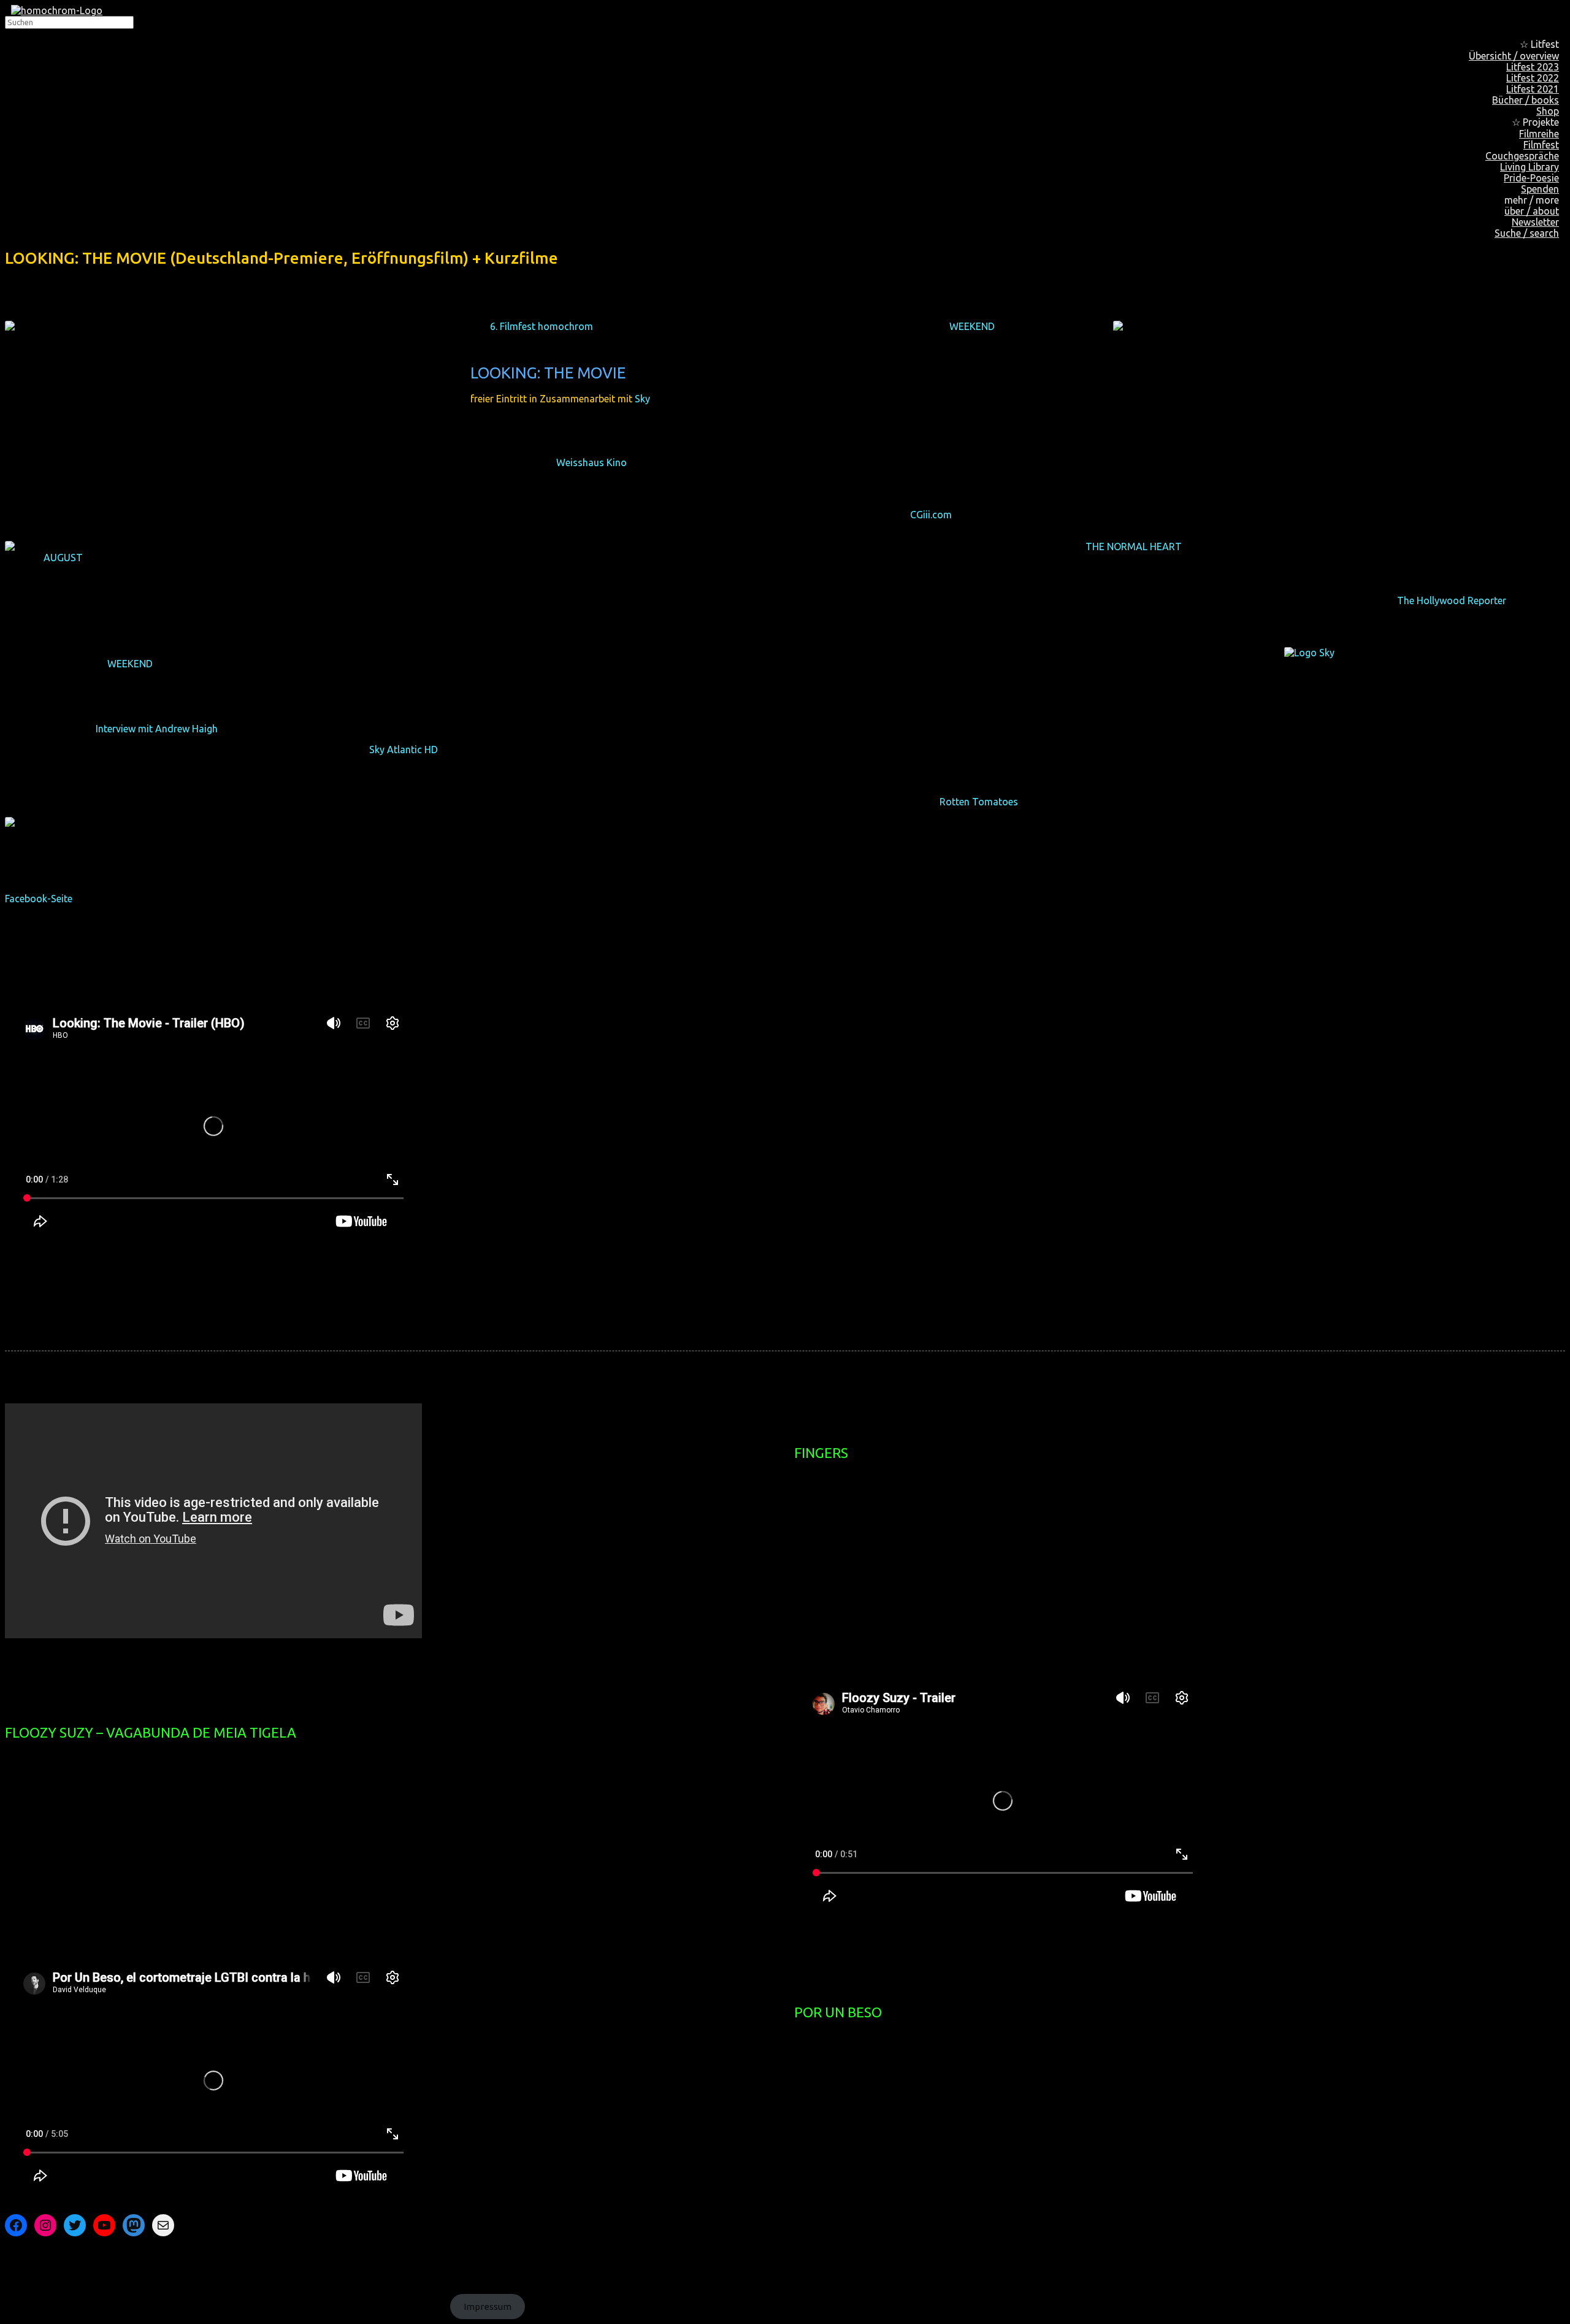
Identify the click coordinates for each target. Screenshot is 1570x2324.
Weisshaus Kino (592, 462)
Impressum (488, 2307)
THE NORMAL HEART (1134, 546)
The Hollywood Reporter (1452, 600)
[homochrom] (57, 10)
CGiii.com (931, 515)
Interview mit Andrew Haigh (157, 729)
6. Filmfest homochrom (542, 326)
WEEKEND (972, 326)
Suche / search (1527, 233)
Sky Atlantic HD (404, 750)
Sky (642, 399)
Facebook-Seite (39, 899)
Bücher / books (1526, 100)
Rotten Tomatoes (979, 802)
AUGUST (63, 558)
